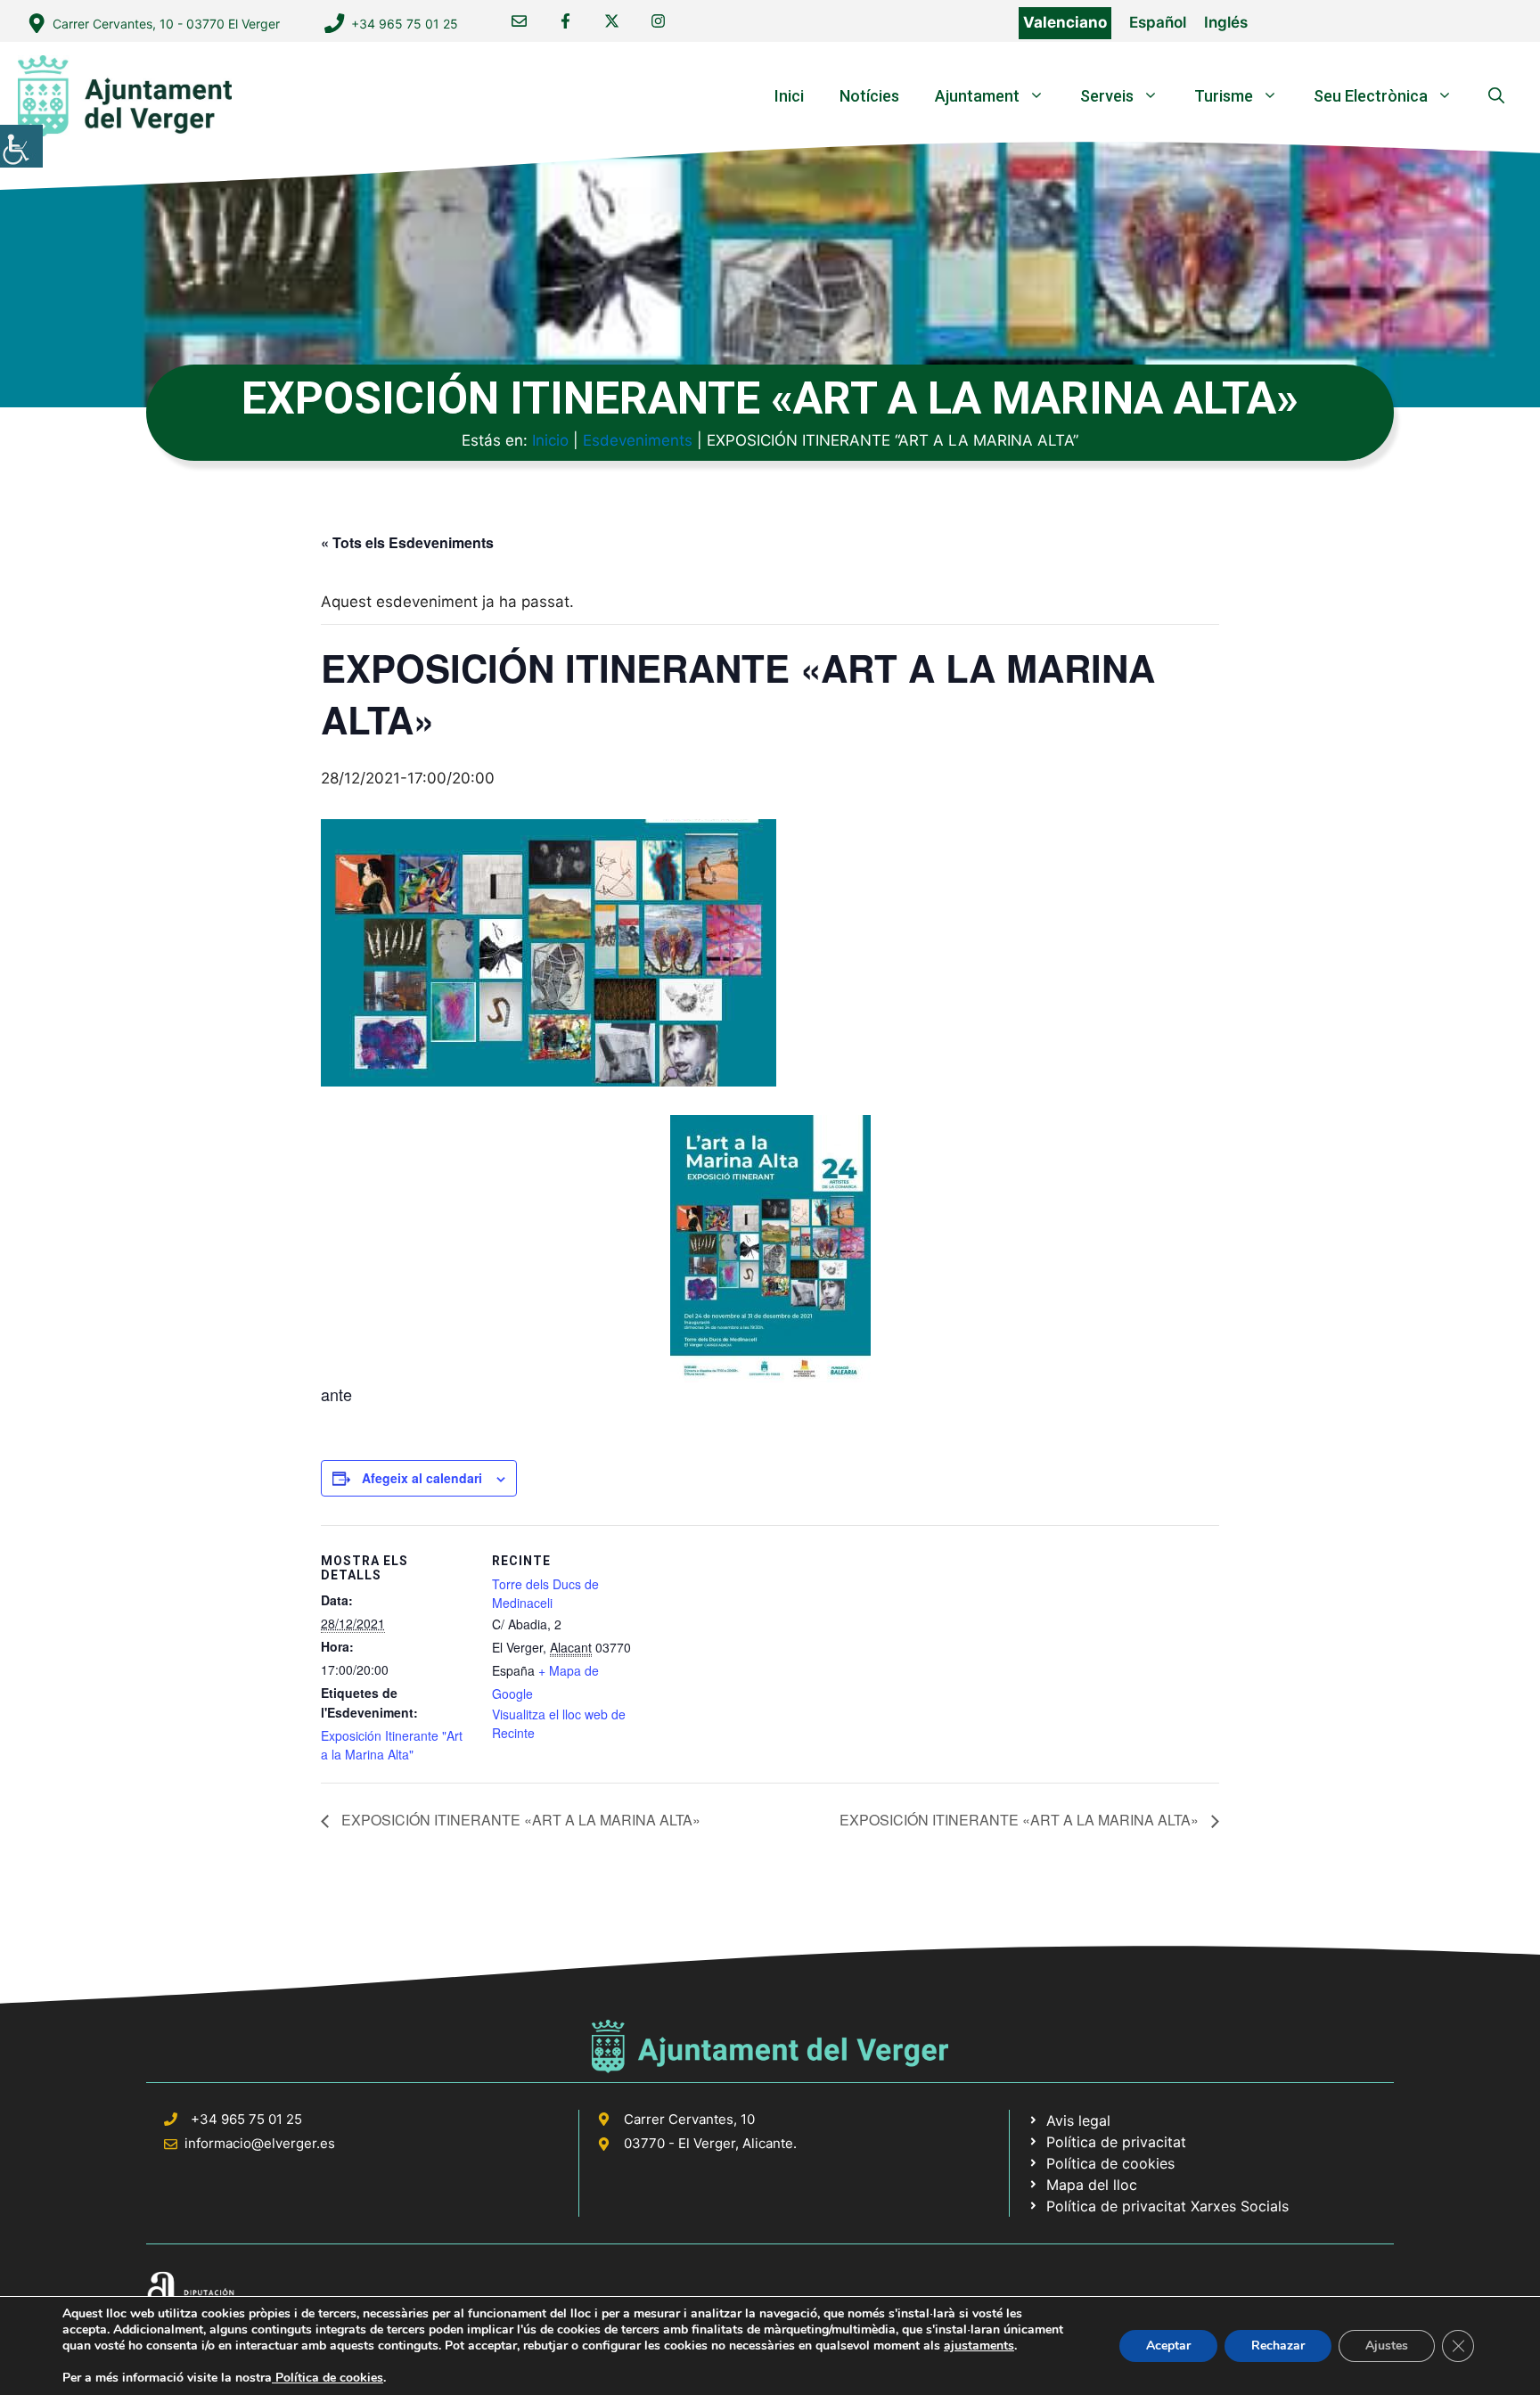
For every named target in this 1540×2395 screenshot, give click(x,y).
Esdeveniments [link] (638, 440)
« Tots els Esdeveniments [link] (407, 542)
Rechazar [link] (1278, 2346)
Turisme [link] (1224, 96)
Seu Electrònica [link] (1371, 96)
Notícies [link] (869, 96)
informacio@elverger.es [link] (260, 2143)
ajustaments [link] (979, 2346)
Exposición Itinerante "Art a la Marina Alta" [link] (392, 1745)
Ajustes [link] (1387, 2346)
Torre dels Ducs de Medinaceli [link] (545, 1593)
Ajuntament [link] (977, 96)
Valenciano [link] (1065, 22)
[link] (21, 146)
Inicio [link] (550, 440)
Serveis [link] (1107, 96)
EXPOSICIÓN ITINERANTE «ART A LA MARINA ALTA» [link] (519, 1820)
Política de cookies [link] (328, 2378)
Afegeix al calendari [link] (422, 1478)
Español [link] (1158, 22)
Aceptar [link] (1168, 2346)
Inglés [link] (1226, 22)
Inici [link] (789, 96)
